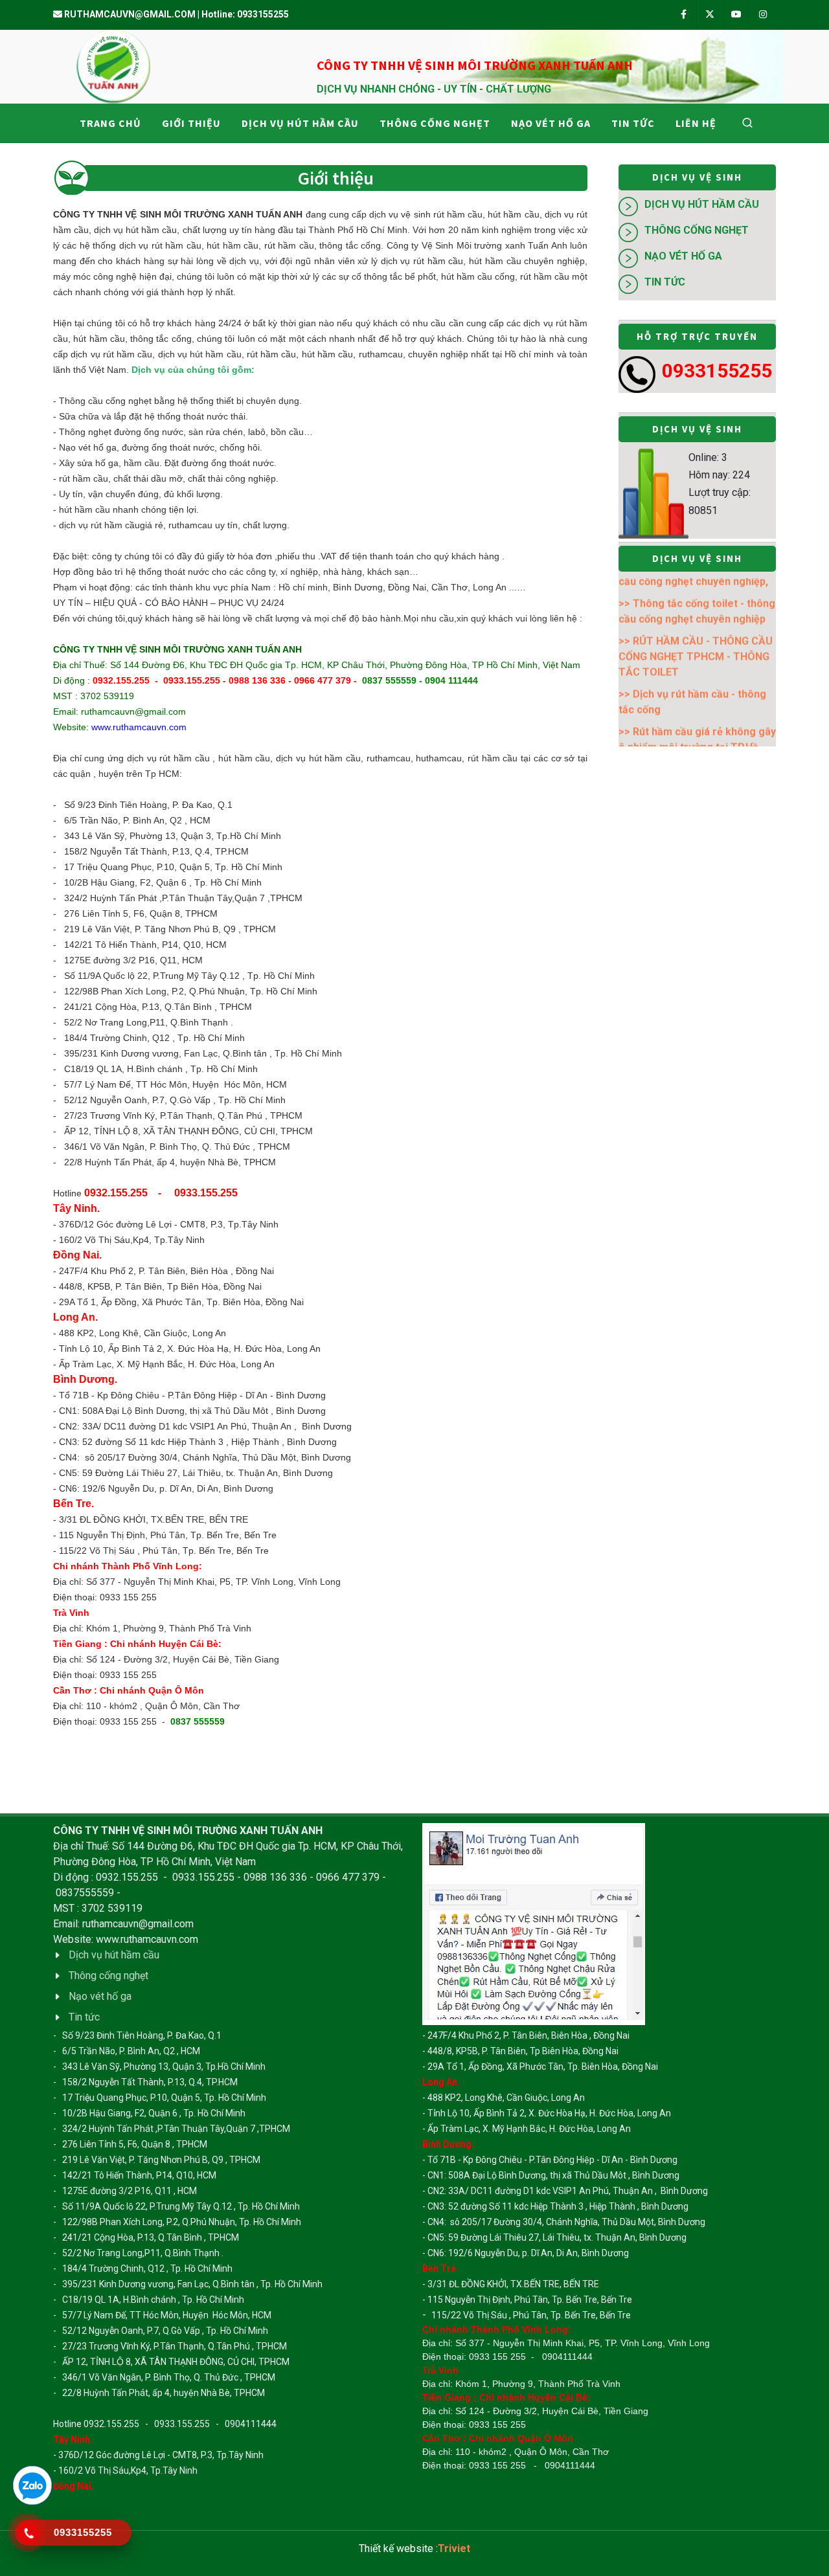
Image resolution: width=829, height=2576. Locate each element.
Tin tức (665, 282)
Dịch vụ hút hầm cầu (702, 204)
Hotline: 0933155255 (245, 14)
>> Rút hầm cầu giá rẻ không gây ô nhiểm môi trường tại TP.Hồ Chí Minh (697, 676)
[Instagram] (763, 15)
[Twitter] (710, 15)
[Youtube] (736, 15)
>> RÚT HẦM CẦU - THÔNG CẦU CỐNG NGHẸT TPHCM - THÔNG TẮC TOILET (696, 586)
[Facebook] (683, 15)
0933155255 (717, 371)
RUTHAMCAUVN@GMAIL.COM (130, 14)
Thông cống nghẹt (697, 230)
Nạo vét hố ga (683, 256)
